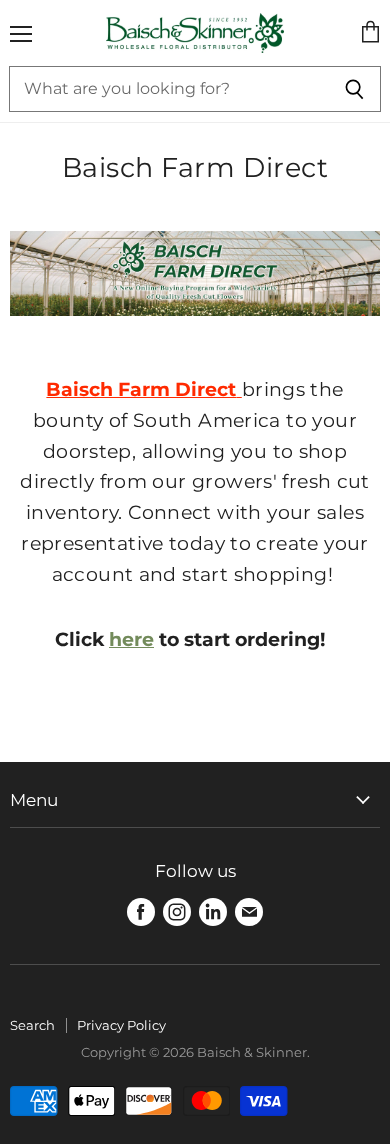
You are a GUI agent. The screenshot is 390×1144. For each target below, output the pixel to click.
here (131, 639)
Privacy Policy (121, 1025)
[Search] (354, 89)
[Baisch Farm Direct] (195, 327)
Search (32, 1025)
